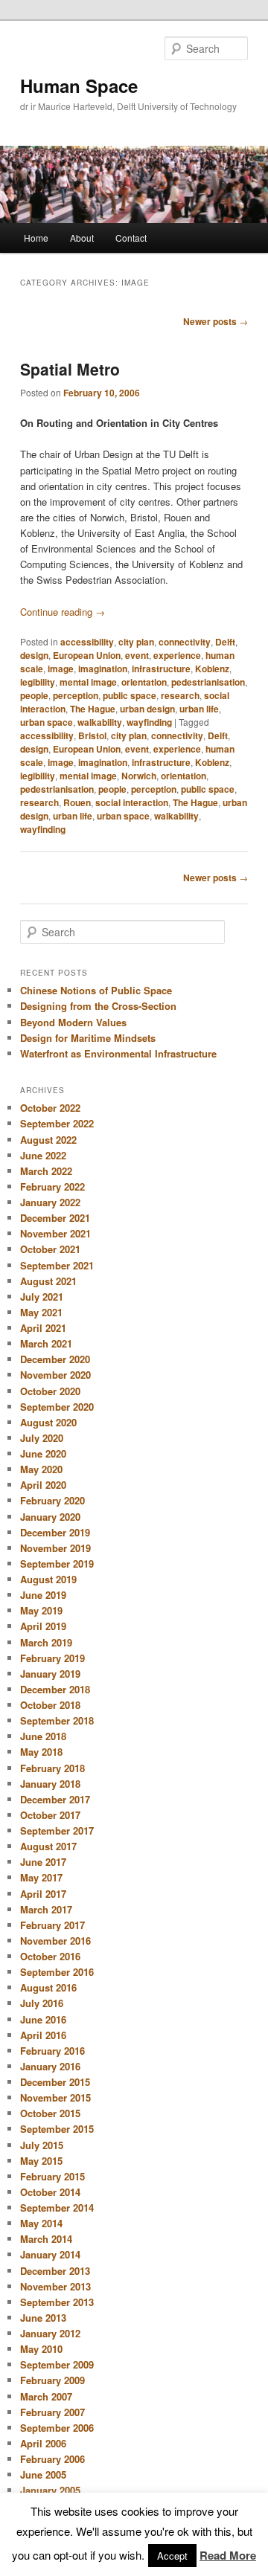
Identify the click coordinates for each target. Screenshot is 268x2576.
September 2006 (57, 2428)
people (34, 695)
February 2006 (52, 2459)
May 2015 (41, 2161)
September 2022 (57, 1123)
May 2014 (41, 2223)
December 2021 (55, 1218)
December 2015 (55, 2082)
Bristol (92, 735)
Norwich (139, 776)
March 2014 (46, 2239)
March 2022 (46, 1171)
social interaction (132, 802)
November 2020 (55, 1375)
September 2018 (57, 1720)
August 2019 (48, 1579)
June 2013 (43, 2318)
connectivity (185, 642)
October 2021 (50, 1249)
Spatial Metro (70, 369)
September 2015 (57, 2129)
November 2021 (55, 1233)
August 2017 (48, 1846)
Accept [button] (172, 2556)
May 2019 (41, 1610)
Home (36, 238)
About (82, 238)
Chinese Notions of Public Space (96, 990)
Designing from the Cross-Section (98, 1006)
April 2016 (43, 2035)
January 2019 (50, 1674)
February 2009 (52, 2380)
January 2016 (50, 2066)
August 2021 (48, 1281)
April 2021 (43, 1328)
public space (130, 695)
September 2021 (57, 1265)
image (61, 669)
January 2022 (50, 1202)
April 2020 (43, 1485)
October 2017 (50, 1815)
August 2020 (48, 1422)
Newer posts (216, 321)
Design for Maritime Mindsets (88, 1038)
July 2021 (42, 1297)
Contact (131, 238)
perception (76, 695)
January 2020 (50, 1517)
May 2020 (41, 1469)
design (34, 655)
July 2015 (42, 2145)
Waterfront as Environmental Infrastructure (118, 1053)
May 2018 (41, 1752)
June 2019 (43, 1595)
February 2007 (52, 2412)
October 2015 (50, 2113)
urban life (199, 709)
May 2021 (41, 1312)
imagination (103, 669)
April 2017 (43, 1894)
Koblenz (212, 669)
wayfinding (149, 722)
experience (177, 655)
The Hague (93, 709)
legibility (38, 682)
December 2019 (55, 1532)
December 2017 (55, 1799)
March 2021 (46, 1343)
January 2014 (50, 2254)
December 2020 (55, 1359)
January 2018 (50, 1784)
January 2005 (50, 2490)
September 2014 (57, 2208)
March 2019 (46, 1642)
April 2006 (43, 2443)
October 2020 (50, 1391)
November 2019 (55, 1548)
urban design (147, 709)
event (137, 655)
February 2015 (52, 2176)
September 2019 (57, 1564)
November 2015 (55, 2097)
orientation (144, 682)
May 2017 (41, 1877)
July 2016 (42, 2003)
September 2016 (57, 1972)
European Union (87, 655)
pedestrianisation (208, 682)
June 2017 (43, 1862)
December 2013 (55, 2271)
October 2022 (50, 1108)
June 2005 (43, 2474)
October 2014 (50, 2192)
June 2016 (43, 2019)
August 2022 (48, 1140)
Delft (225, 642)
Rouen (77, 802)
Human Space (79, 86)
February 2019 (52, 1658)
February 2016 (52, 2051)
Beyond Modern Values (73, 1022)
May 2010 (41, 2349)
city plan (136, 642)
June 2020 (43, 1453)
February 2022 (52, 1186)
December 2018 (55, 1689)
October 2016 (50, 1956)
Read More (228, 2555)
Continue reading (63, 612)
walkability (100, 722)
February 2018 (52, 1768)
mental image (88, 682)
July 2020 (42, 1438)
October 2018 (50, 1705)
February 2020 (52, 1500)
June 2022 (43, 1155)
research (180, 695)
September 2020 (57, 1407)
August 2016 (48, 1987)
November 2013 (55, 2286)
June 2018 (43, 1736)
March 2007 (46, 2396)
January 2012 (50, 2333)
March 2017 (46, 1909)
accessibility (87, 642)
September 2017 (57, 1830)
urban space (47, 722)
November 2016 (55, 1941)
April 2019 (43, 1626)
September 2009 (57, 2364)
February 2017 (52, 1925)
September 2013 (57, 2302)
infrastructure (161, 669)
